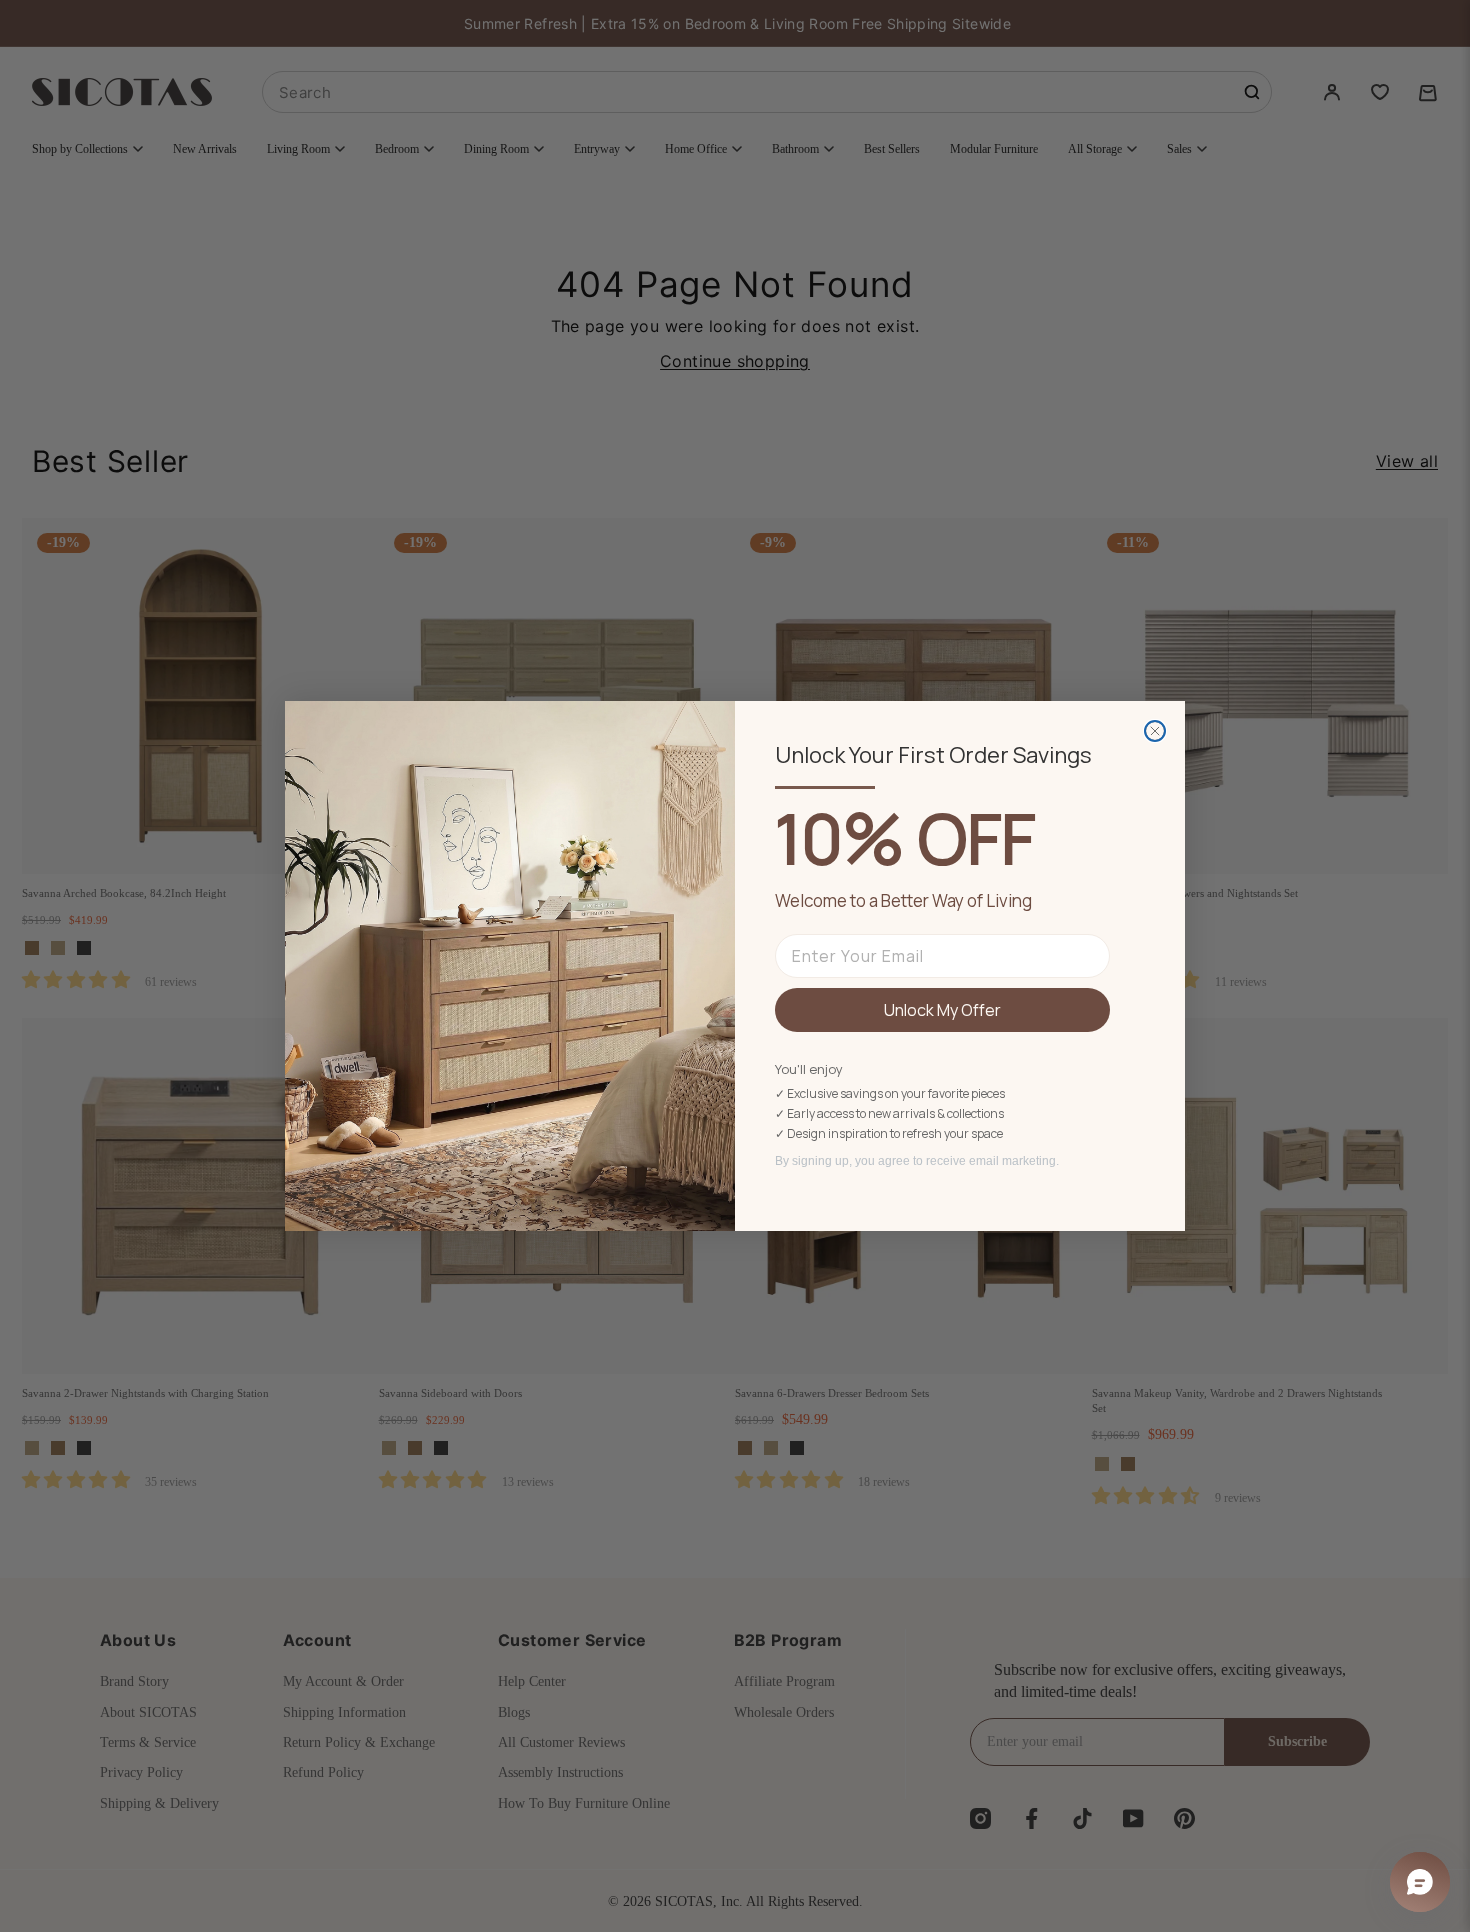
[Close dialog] (1155, 731)
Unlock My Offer (942, 1010)
